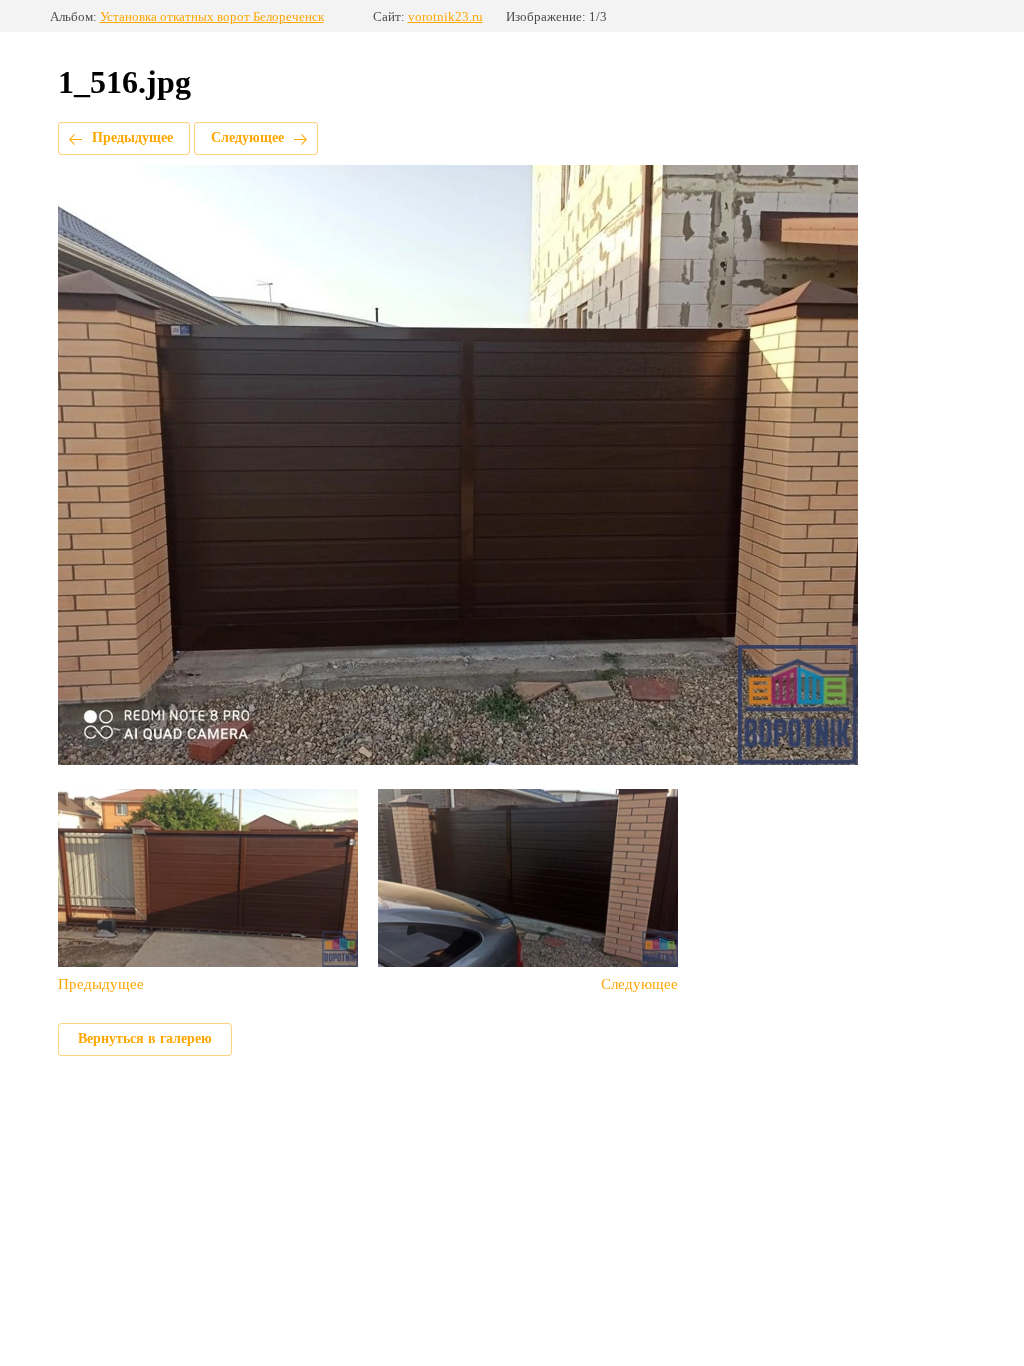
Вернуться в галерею (145, 1038)
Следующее (247, 137)
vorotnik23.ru (445, 16)
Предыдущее (132, 137)
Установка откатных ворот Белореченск (212, 16)
